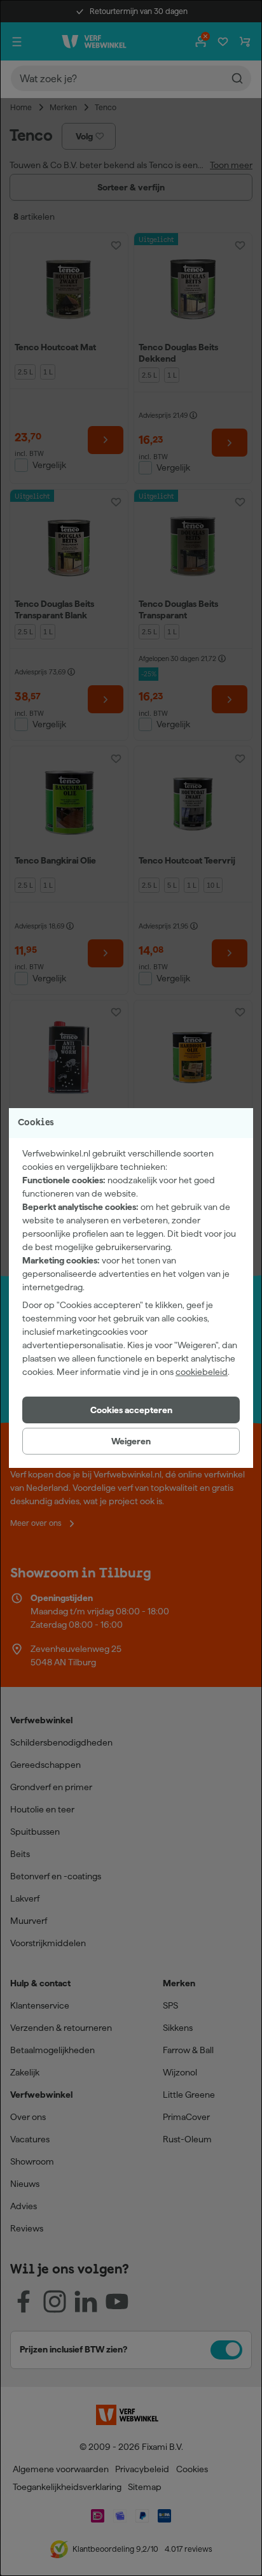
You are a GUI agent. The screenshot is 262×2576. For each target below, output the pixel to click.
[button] (131, 1410)
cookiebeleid (202, 1372)
